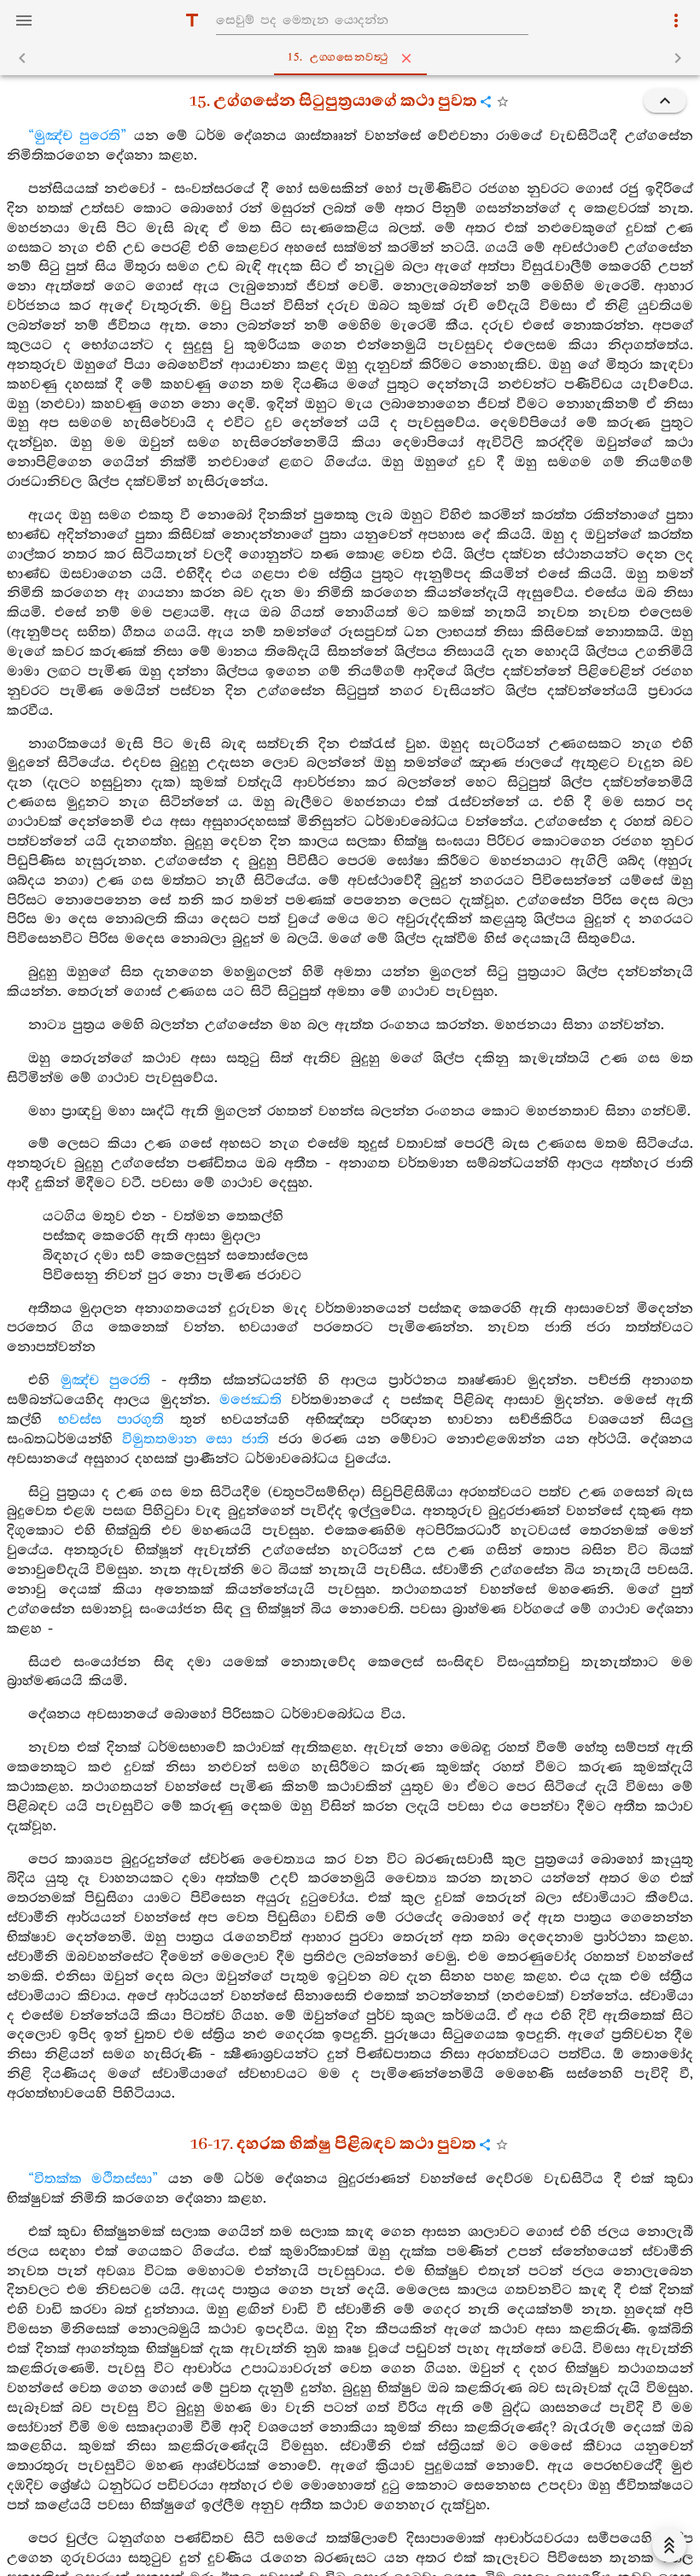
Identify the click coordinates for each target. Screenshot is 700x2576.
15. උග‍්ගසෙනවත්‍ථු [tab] (338, 58)
